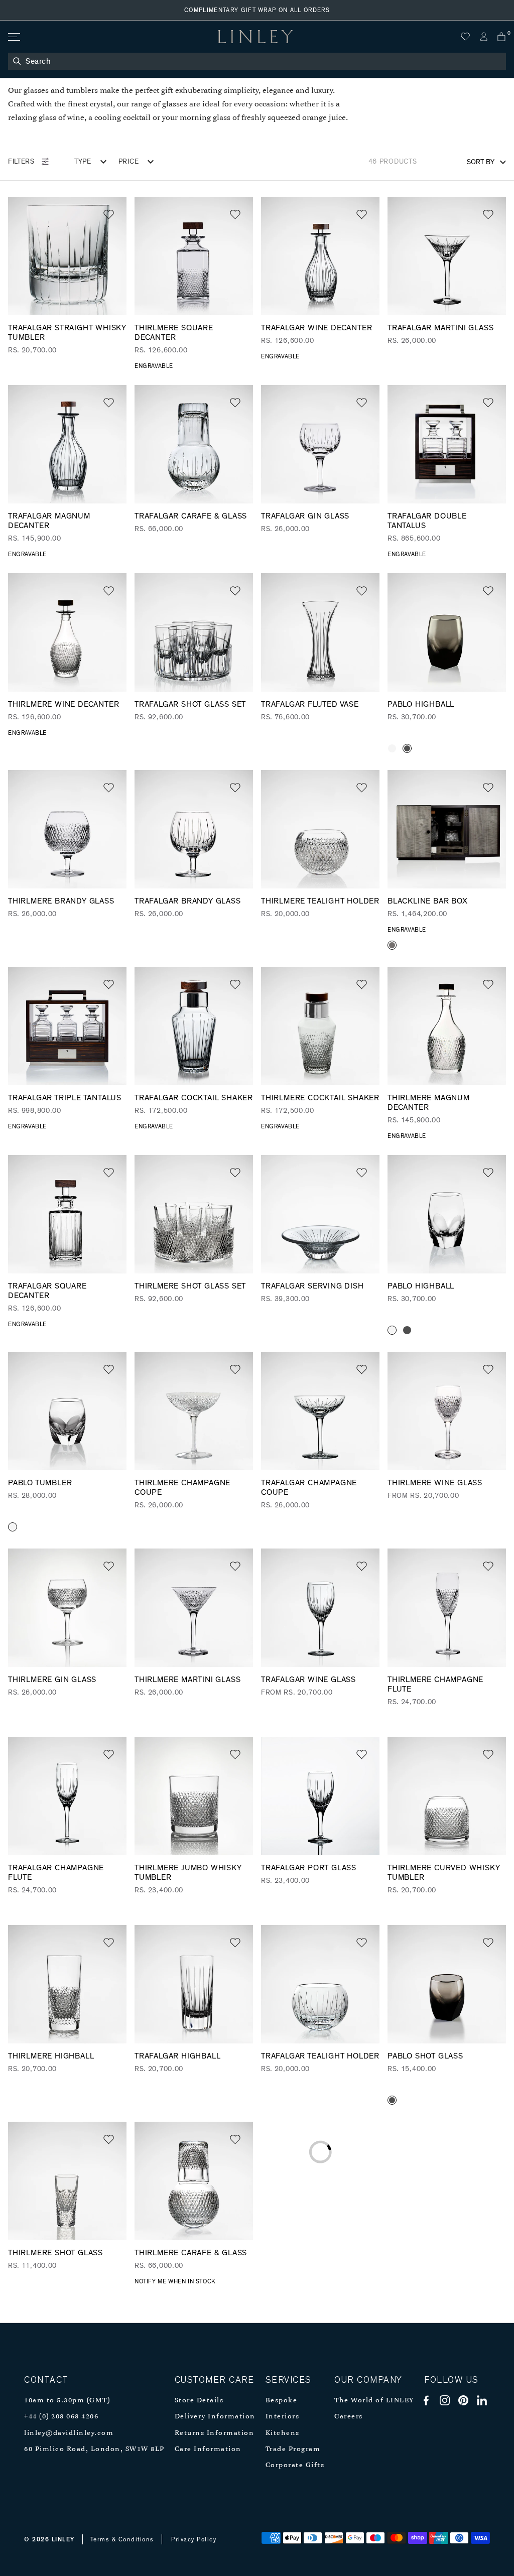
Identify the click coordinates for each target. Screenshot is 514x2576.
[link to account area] (483, 37)
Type (83, 162)
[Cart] (501, 37)
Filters (21, 162)
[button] (109, 215)
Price (129, 162)
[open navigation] (13, 37)
